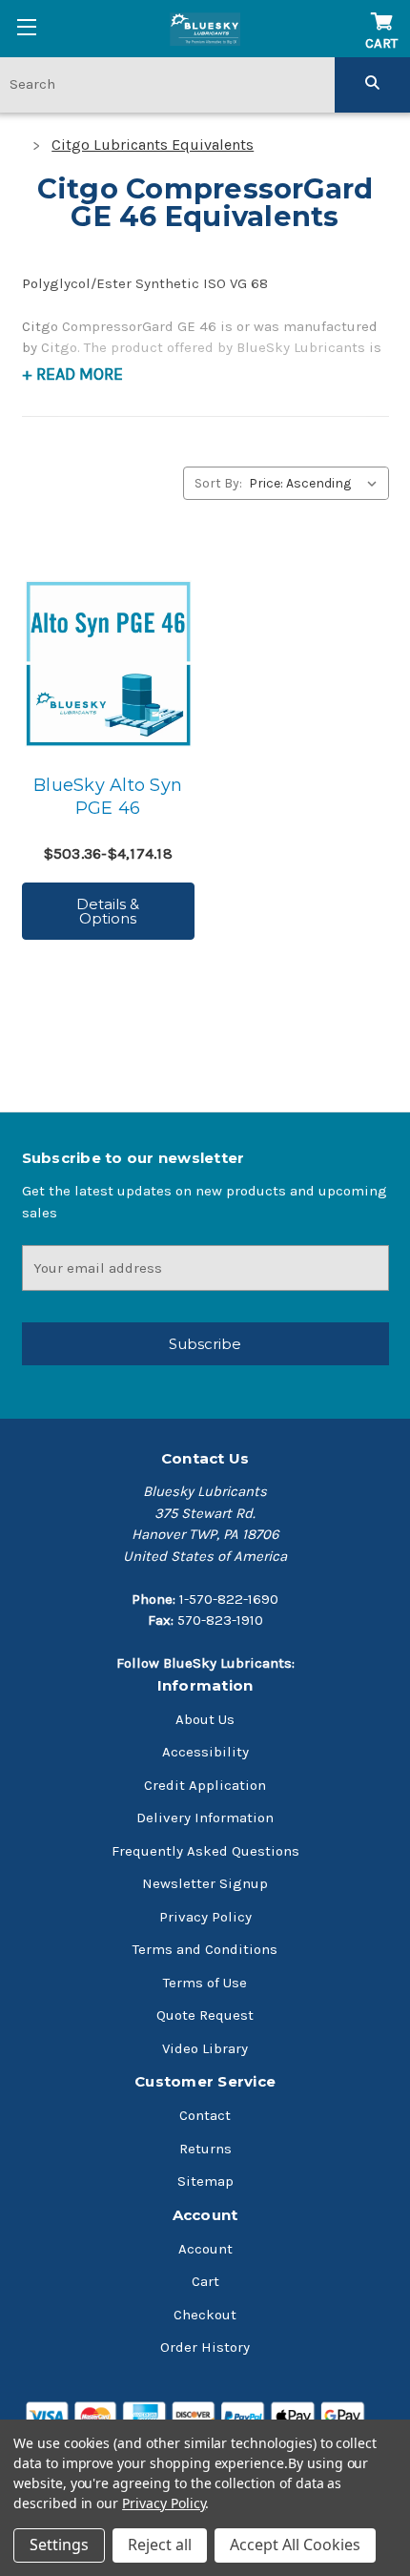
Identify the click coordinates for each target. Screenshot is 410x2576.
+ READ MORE (72, 374)
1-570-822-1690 (229, 1599)
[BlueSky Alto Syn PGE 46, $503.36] (108, 664)
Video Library (205, 2048)
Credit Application (205, 1785)
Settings (59, 2545)
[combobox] (167, 84)
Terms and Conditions (205, 1949)
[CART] (381, 12)
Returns (205, 2149)
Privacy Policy (205, 1917)
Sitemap (205, 2181)
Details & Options (108, 911)
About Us (205, 1719)
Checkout (205, 2315)
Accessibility (205, 1752)
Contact (205, 2115)
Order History (205, 2347)
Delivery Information (205, 1818)
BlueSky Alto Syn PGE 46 (108, 797)
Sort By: (218, 483)
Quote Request (205, 2015)
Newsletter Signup (205, 1883)
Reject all (160, 2545)
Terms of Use (205, 1983)
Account (205, 2249)
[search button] (372, 84)
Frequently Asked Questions (205, 1851)
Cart (205, 2281)
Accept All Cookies (295, 2545)
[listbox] (317, 483)
